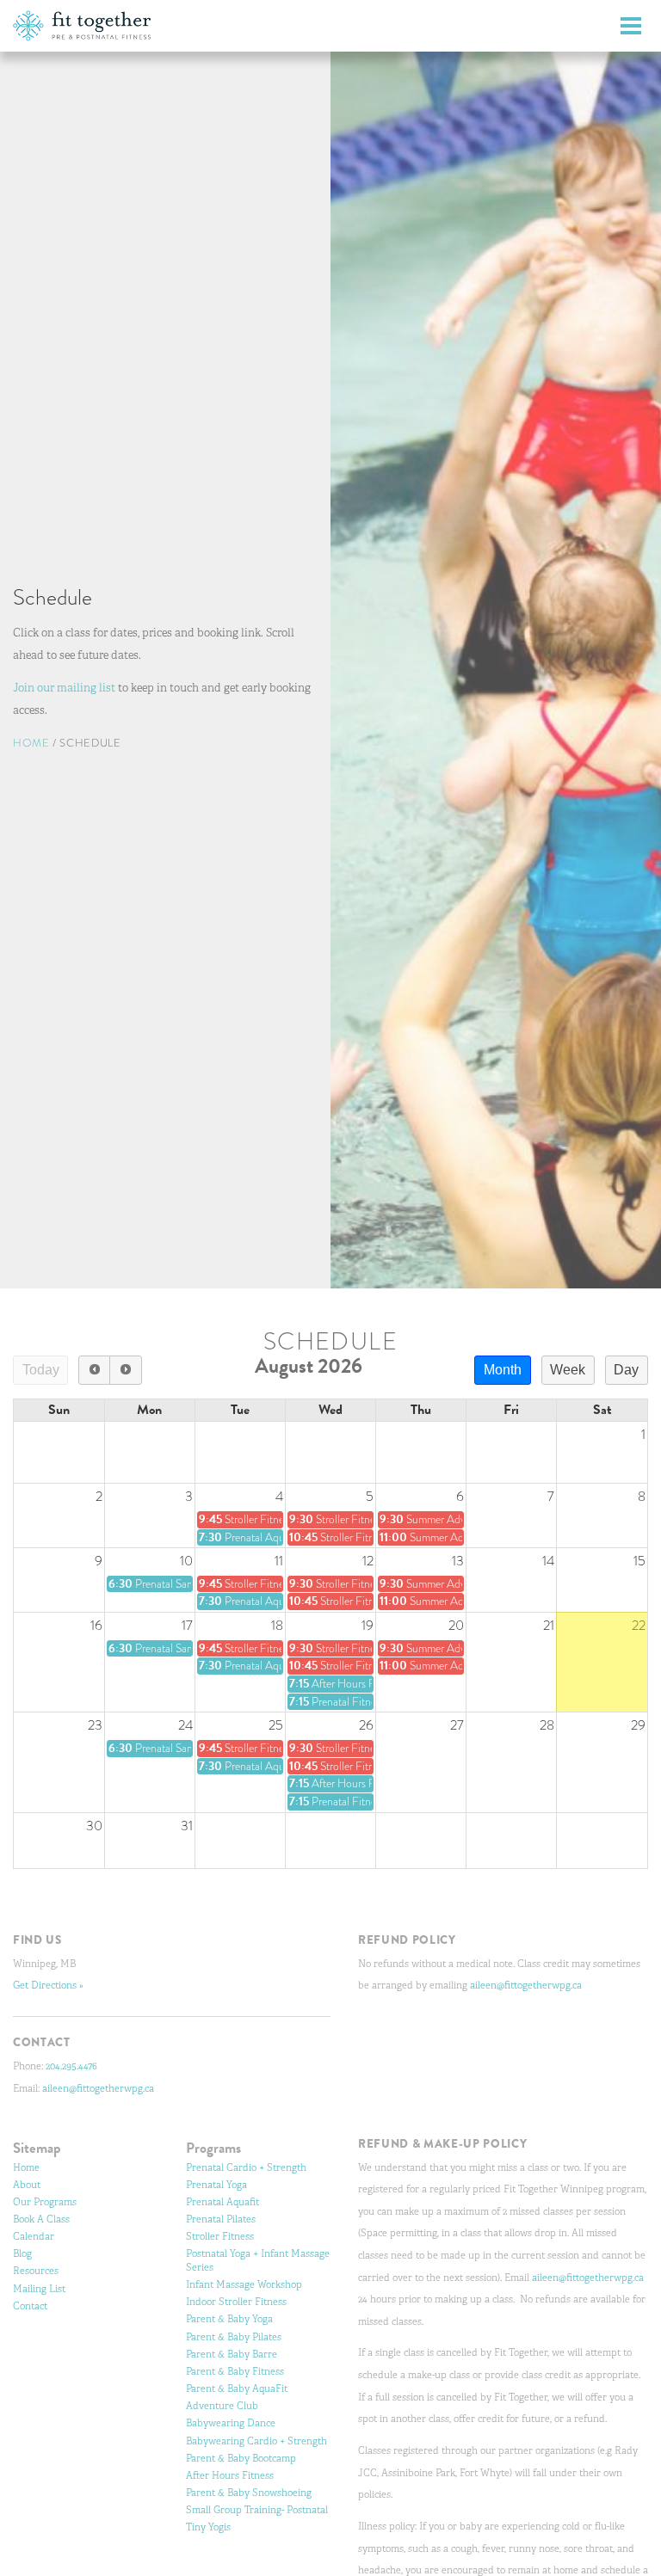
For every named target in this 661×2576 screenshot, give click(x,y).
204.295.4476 (71, 2066)
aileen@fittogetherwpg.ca (98, 2088)
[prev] (94, 1370)
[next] (125, 1370)
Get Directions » (48, 1985)
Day (626, 1370)
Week (568, 1370)
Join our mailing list (64, 689)
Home (31, 744)
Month (503, 1370)
